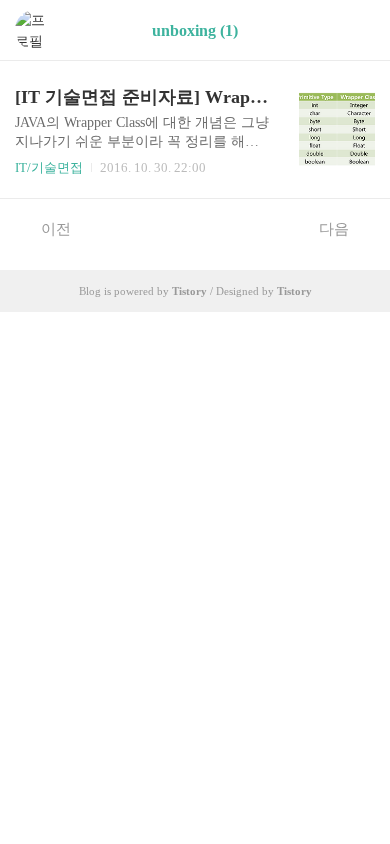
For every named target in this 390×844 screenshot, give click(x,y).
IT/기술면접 (49, 167)
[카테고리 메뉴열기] (355, 30)
